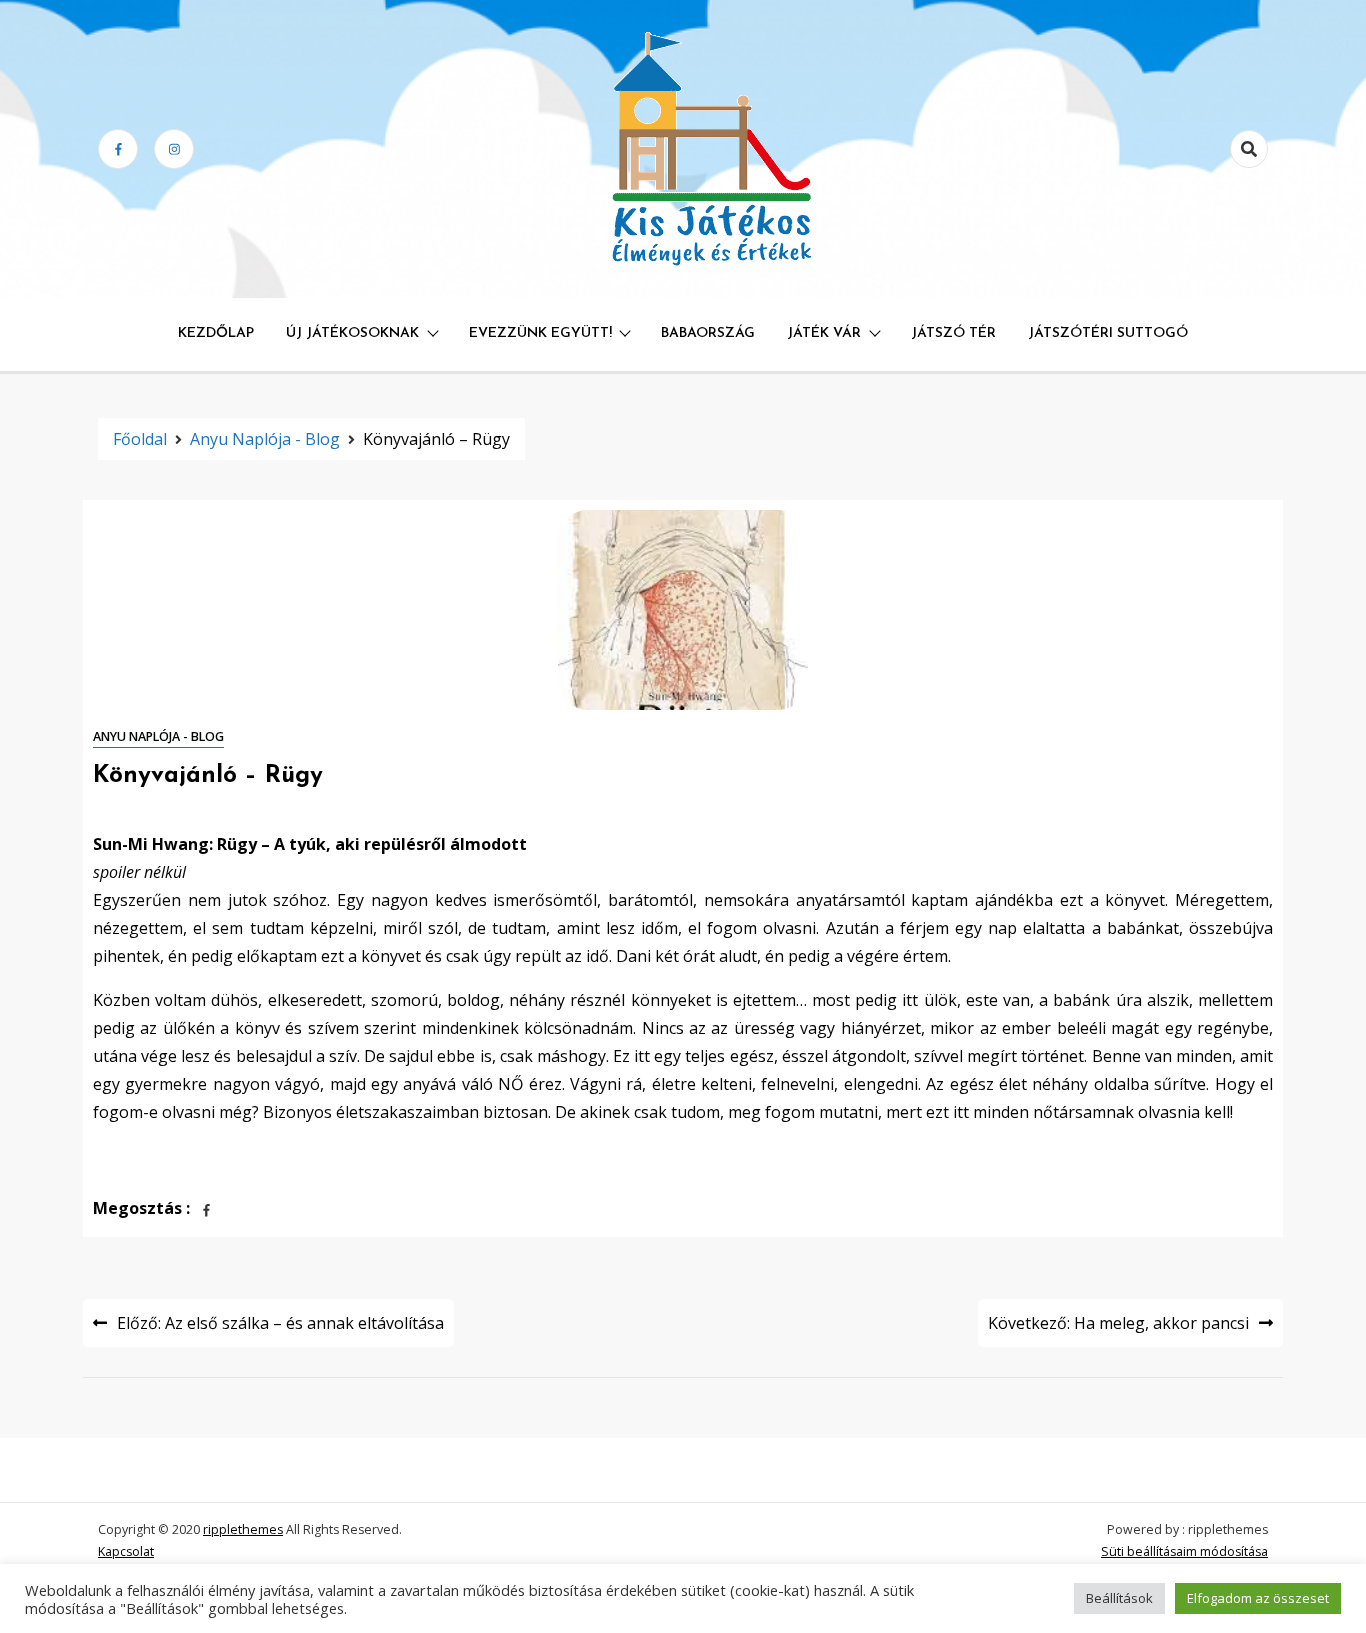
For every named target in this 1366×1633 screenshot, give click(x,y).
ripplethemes (243, 1529)
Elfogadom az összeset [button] (1258, 1598)
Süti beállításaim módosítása (1184, 1551)
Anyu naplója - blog (158, 736)
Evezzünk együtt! (540, 333)
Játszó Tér (953, 333)
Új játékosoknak (352, 333)
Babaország (708, 333)
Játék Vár (824, 333)
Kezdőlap (216, 333)
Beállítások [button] (1119, 1598)
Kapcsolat (126, 1551)
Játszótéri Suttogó (1108, 333)
